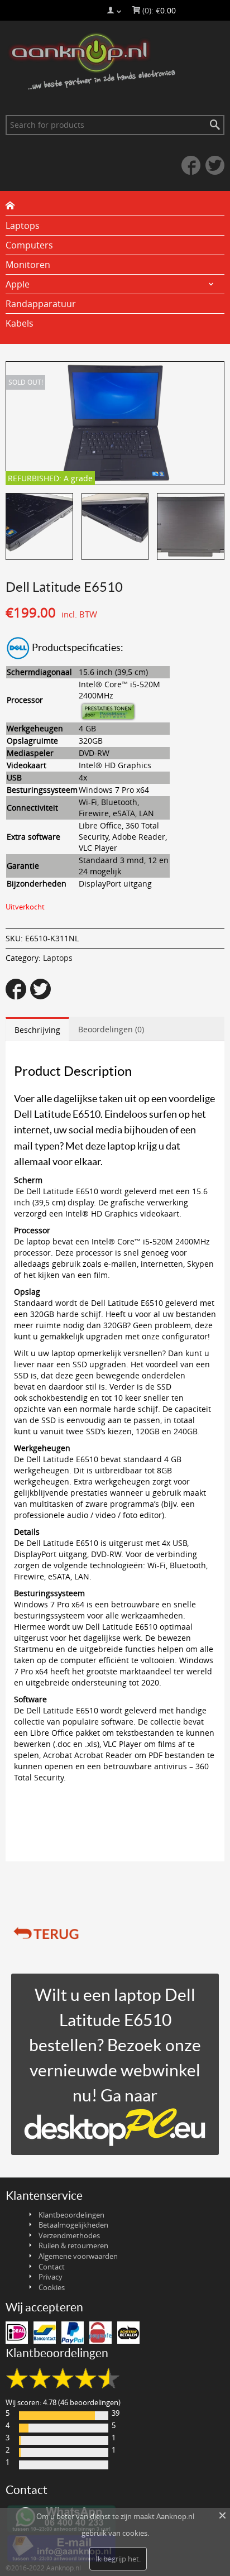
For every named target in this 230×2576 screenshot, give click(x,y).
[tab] (37, 1029)
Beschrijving (37, 1030)
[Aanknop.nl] (115, 62)
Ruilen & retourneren (73, 2245)
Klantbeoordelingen (71, 2215)
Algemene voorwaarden (78, 2256)
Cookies (52, 2287)
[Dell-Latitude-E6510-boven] (191, 527)
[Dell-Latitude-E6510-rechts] (39, 527)
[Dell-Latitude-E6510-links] (115, 527)
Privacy (51, 2277)
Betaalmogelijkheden (73, 2225)
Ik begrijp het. (118, 2559)
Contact (52, 2267)
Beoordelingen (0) (111, 1029)
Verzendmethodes (69, 2235)
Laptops (58, 958)
